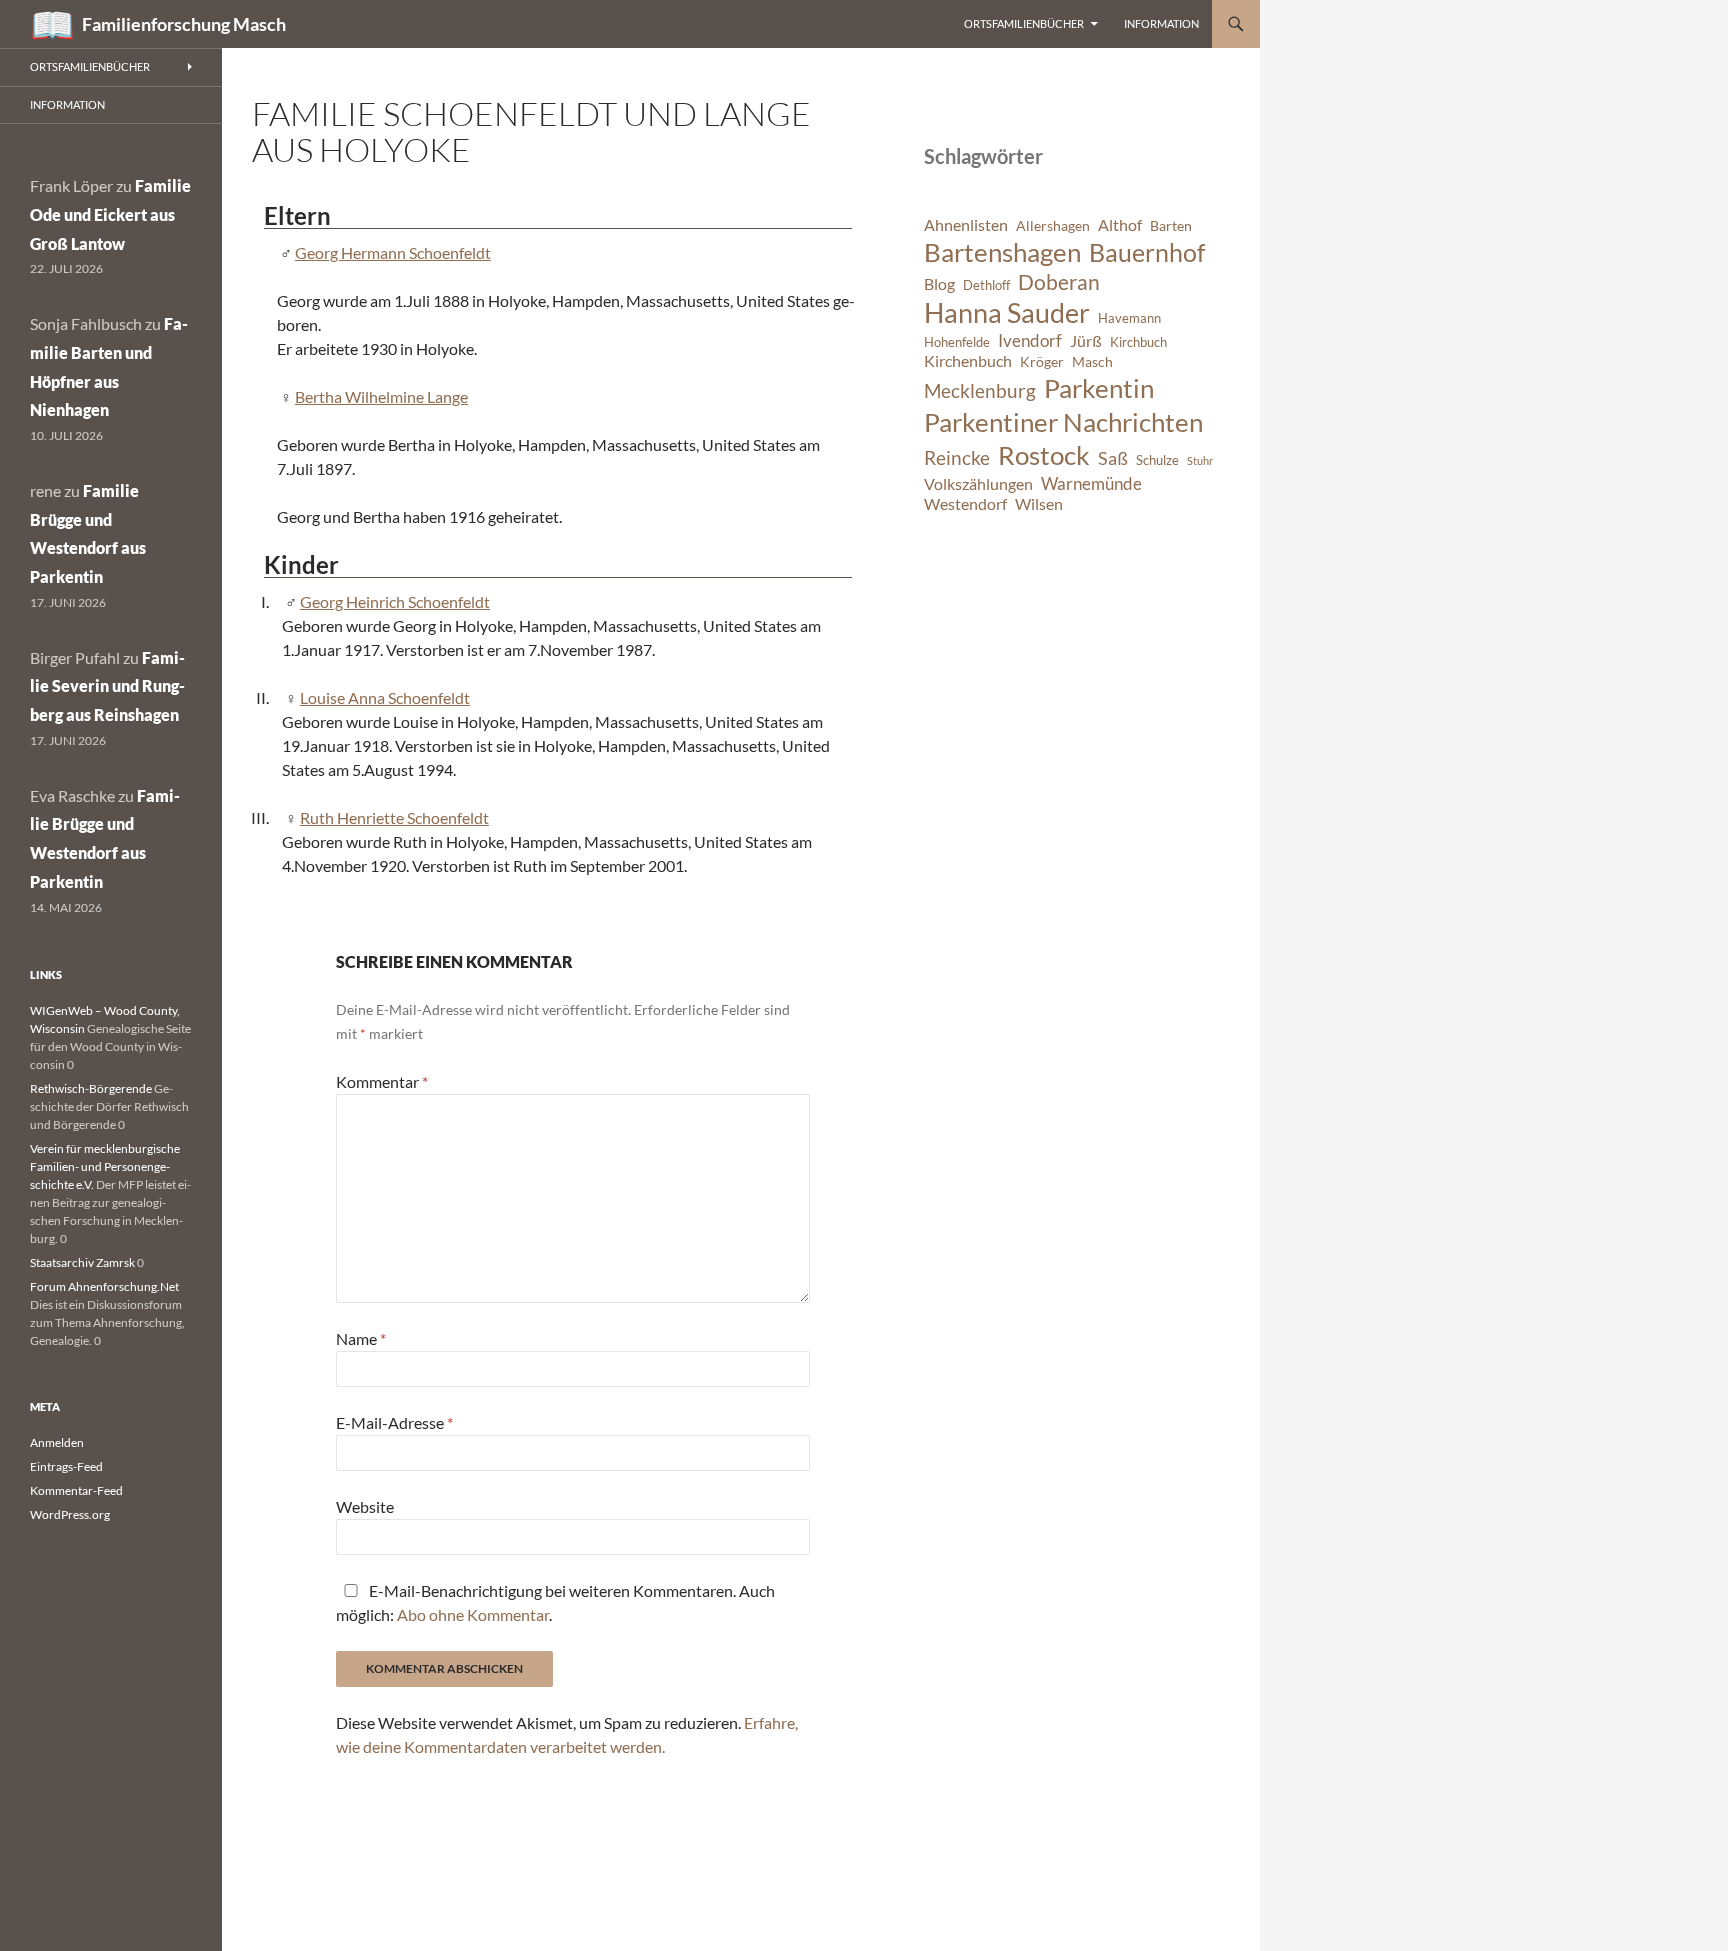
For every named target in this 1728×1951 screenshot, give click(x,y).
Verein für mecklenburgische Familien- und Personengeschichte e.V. (105, 1166)
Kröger (1042, 361)
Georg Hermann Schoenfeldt (393, 252)
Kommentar (382, 1081)
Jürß (1086, 341)
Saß (1113, 458)
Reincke (957, 457)
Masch (1092, 361)
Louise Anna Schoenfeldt (385, 697)
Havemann (1129, 318)
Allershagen (1053, 225)
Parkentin (1099, 388)
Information (1161, 23)
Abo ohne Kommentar (473, 1614)
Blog (939, 284)
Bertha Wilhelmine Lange (381, 396)
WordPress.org (70, 1514)
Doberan (1059, 282)
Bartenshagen (1002, 252)
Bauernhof (1147, 252)
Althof (1120, 225)
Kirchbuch (1138, 342)
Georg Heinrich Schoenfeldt (395, 601)
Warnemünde (1091, 483)
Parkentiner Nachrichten (1063, 422)
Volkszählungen (978, 484)
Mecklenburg (980, 390)
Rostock (1044, 455)
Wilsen (1039, 504)
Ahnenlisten (966, 225)
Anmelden (57, 1442)
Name (361, 1338)
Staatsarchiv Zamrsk (82, 1262)
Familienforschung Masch (184, 24)
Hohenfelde (957, 342)
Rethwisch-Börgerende (91, 1088)
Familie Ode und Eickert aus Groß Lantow (110, 214)
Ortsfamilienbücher (1024, 23)
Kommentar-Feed (76, 1490)
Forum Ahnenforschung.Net (104, 1286)
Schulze (1157, 460)
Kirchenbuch (968, 361)
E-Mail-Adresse (394, 1422)
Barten (1171, 225)
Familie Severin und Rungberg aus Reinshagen (107, 686)
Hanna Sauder (1007, 313)
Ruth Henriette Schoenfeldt (394, 817)
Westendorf (965, 504)
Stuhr (1200, 460)
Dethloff (986, 285)
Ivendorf (1030, 340)
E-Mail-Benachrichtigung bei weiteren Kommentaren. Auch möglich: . (555, 1602)
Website (365, 1506)
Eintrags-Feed (66, 1466)
